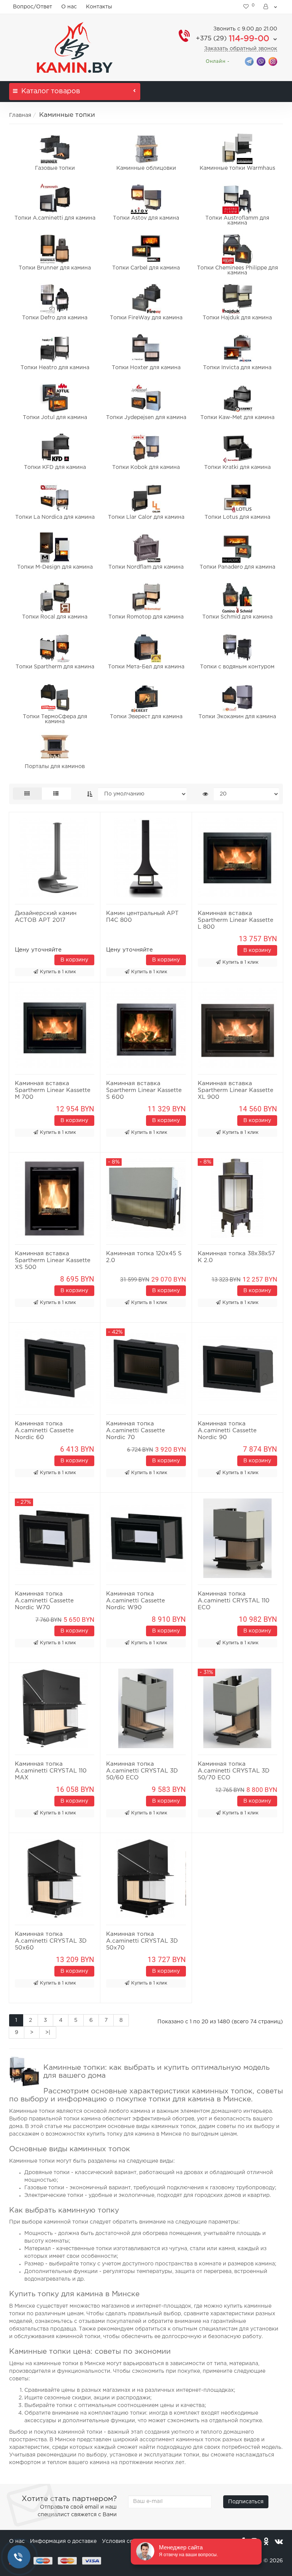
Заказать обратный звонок (241, 49)
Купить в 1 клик (58, 972)
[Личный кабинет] (271, 7)
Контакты (99, 7)
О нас (69, 7)
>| (48, 2032)
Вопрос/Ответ (33, 7)
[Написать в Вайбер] (261, 61)
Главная (20, 115)
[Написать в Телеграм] (249, 61)
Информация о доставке (63, 2541)
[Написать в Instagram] (273, 61)
